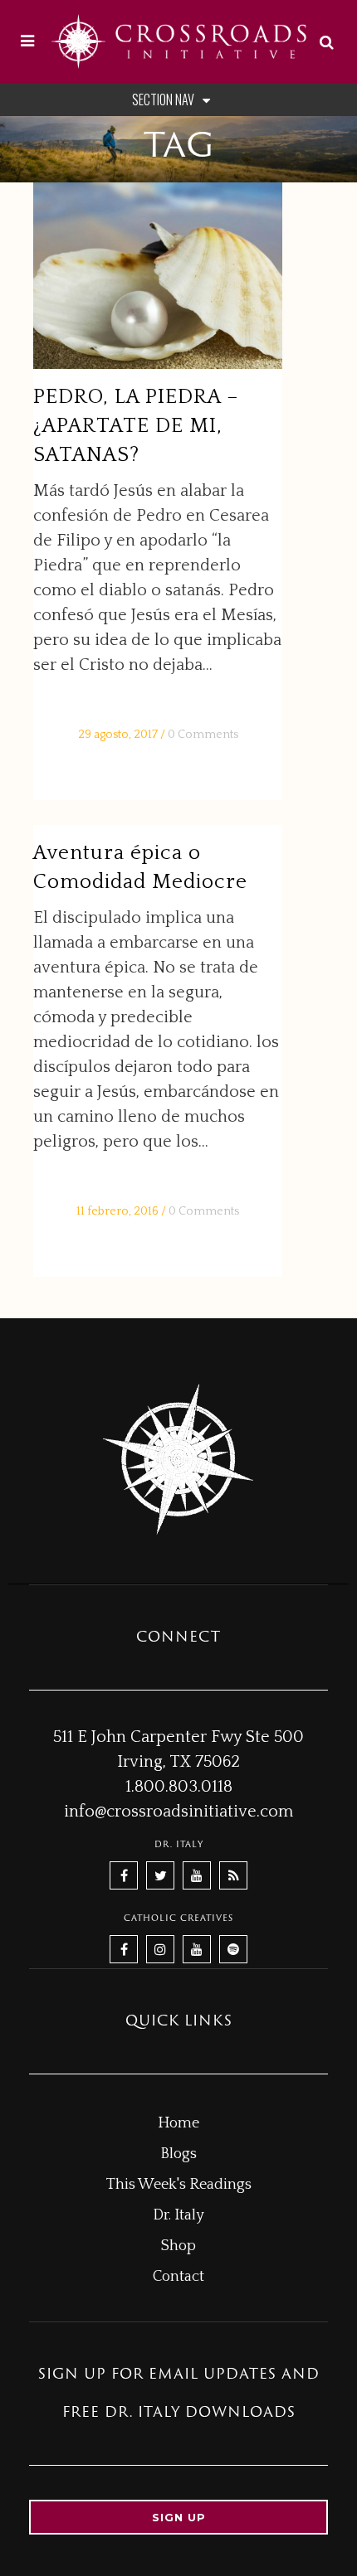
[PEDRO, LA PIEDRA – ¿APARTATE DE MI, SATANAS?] (158, 276)
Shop (178, 2246)
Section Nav (163, 99)
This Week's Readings (179, 2185)
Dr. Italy (178, 2215)
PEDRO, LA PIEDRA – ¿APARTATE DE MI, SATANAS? (136, 426)
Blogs (178, 2154)
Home (178, 2123)
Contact (178, 2277)
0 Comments (203, 735)
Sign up (179, 2517)
